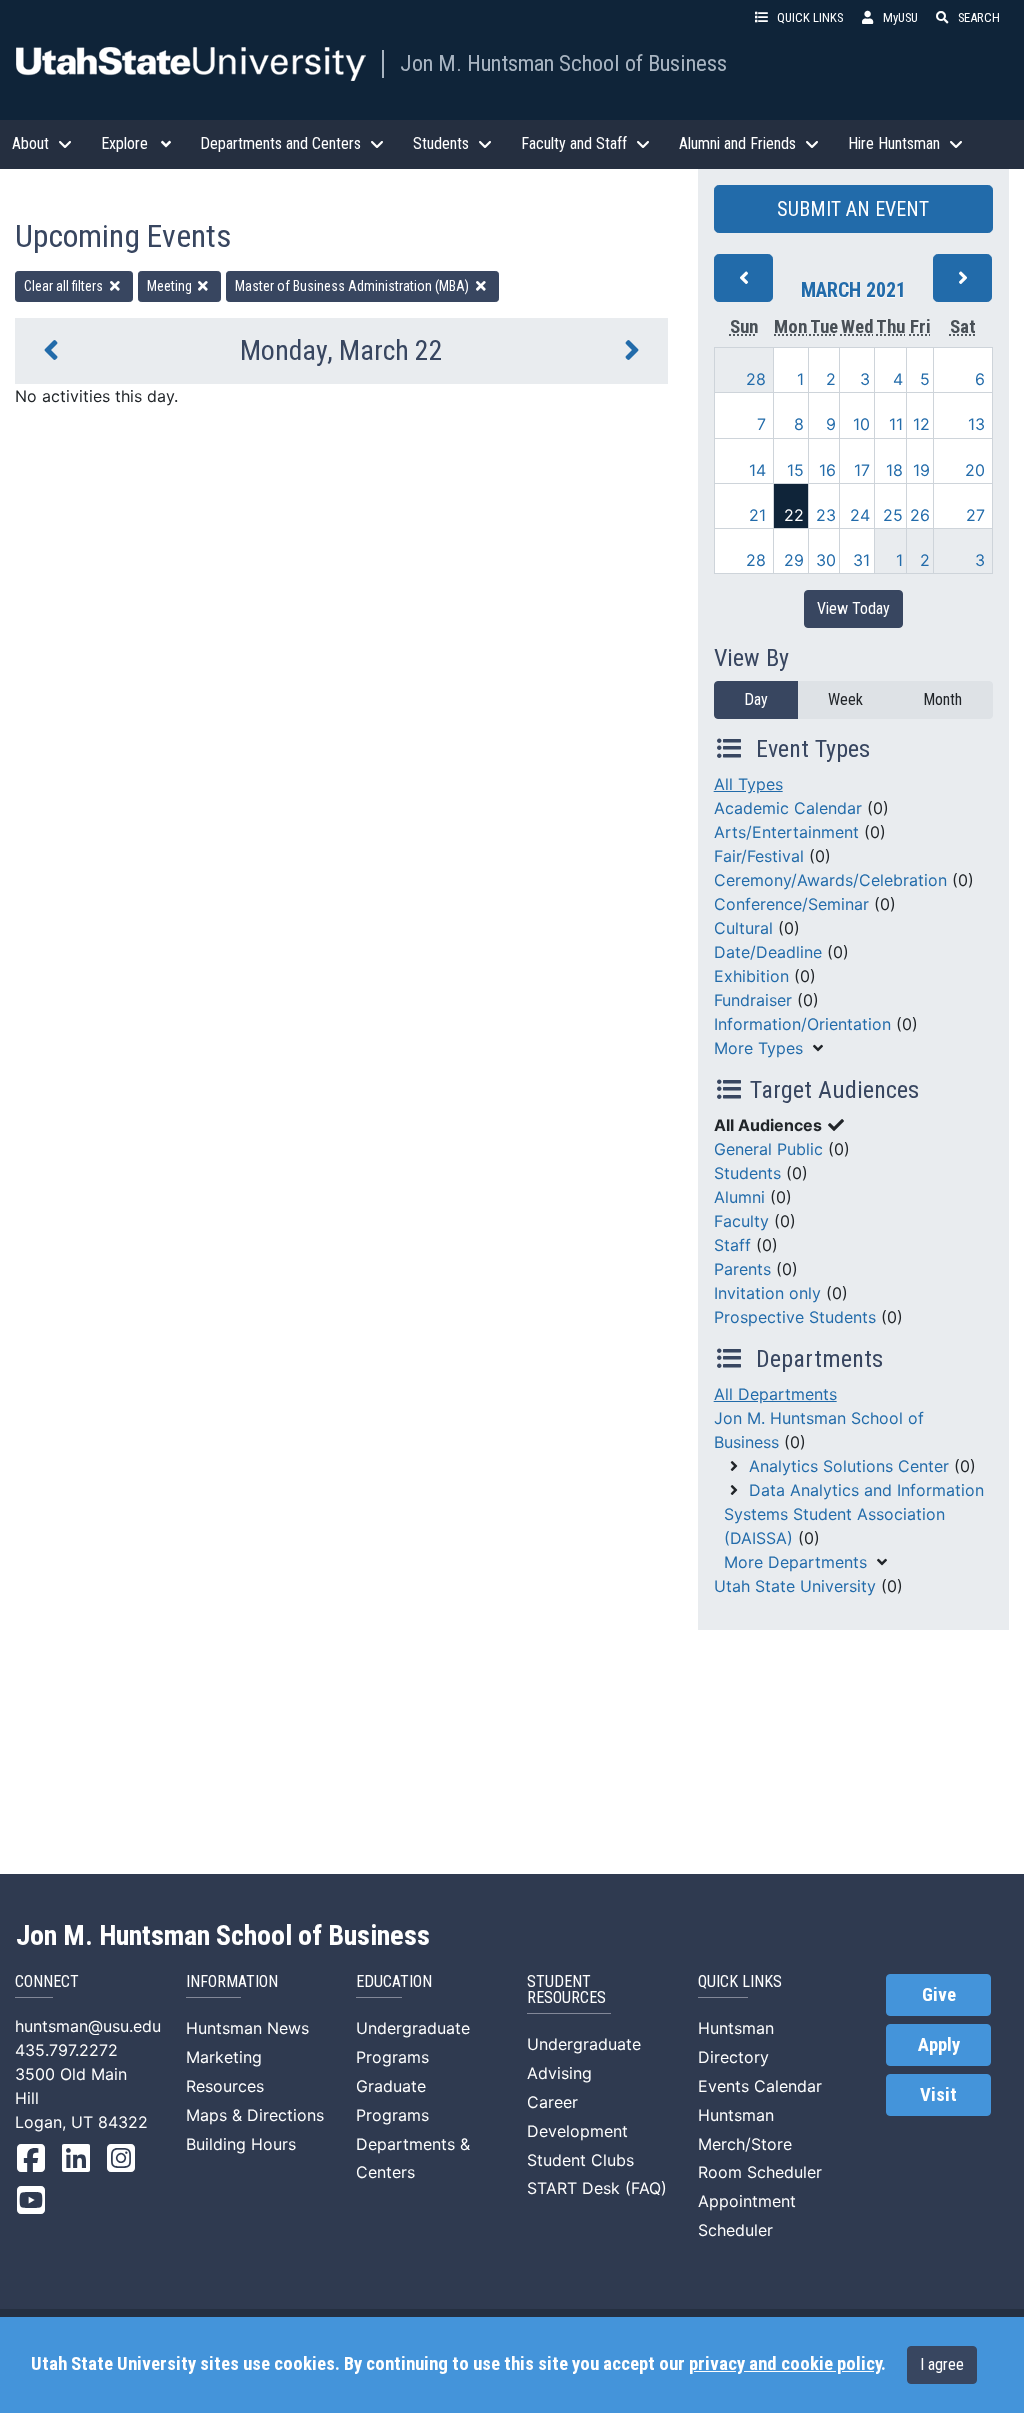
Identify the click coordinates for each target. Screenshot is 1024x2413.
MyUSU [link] (900, 17)
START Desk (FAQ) (597, 2188)
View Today (853, 608)
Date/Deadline (768, 952)
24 (860, 515)
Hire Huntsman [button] (894, 143)
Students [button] (441, 143)
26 (920, 515)
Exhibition (751, 976)
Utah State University (795, 1586)
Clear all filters (65, 286)
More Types (758, 1048)
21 (757, 515)
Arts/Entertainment (786, 832)
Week (845, 699)
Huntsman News (247, 2028)
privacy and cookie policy (785, 2364)
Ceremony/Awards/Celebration (830, 880)
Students (747, 1173)
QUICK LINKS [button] (810, 17)
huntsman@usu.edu (88, 2026)
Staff (732, 1245)
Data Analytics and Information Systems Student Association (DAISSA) (854, 1514)
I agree (942, 2364)
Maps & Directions (255, 2115)
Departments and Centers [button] (280, 143)
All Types (748, 784)
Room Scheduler (760, 2172)
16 (827, 470)
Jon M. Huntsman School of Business (563, 63)
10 (861, 424)
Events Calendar (760, 2086)
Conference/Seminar (791, 904)
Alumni (739, 1197)
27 (975, 515)
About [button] (30, 143)
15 (795, 470)
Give (939, 1995)
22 (794, 515)
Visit (938, 2095)
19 (921, 470)
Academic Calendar (788, 808)
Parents (742, 1269)
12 (921, 424)
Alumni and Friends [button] (737, 143)
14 (757, 470)
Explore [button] (124, 143)
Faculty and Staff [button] (574, 143)
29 (794, 560)
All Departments (775, 1394)
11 (896, 424)
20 (975, 470)
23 (826, 515)
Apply (939, 2045)
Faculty (741, 1221)
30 (826, 560)
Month (942, 699)
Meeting (171, 286)
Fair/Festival (759, 856)
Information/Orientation (802, 1024)
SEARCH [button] (979, 17)
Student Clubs (580, 2160)
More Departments (795, 1562)
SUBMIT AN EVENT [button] (853, 209)
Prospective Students (795, 1317)
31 (861, 560)
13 (976, 424)
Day (756, 699)
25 (893, 515)
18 (894, 470)
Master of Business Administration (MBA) (353, 286)
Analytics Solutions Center (849, 1466)
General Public (768, 1149)
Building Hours (241, 2144)
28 (756, 379)
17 (862, 470)
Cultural (743, 928)
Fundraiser (753, 1000)
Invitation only (767, 1293)
